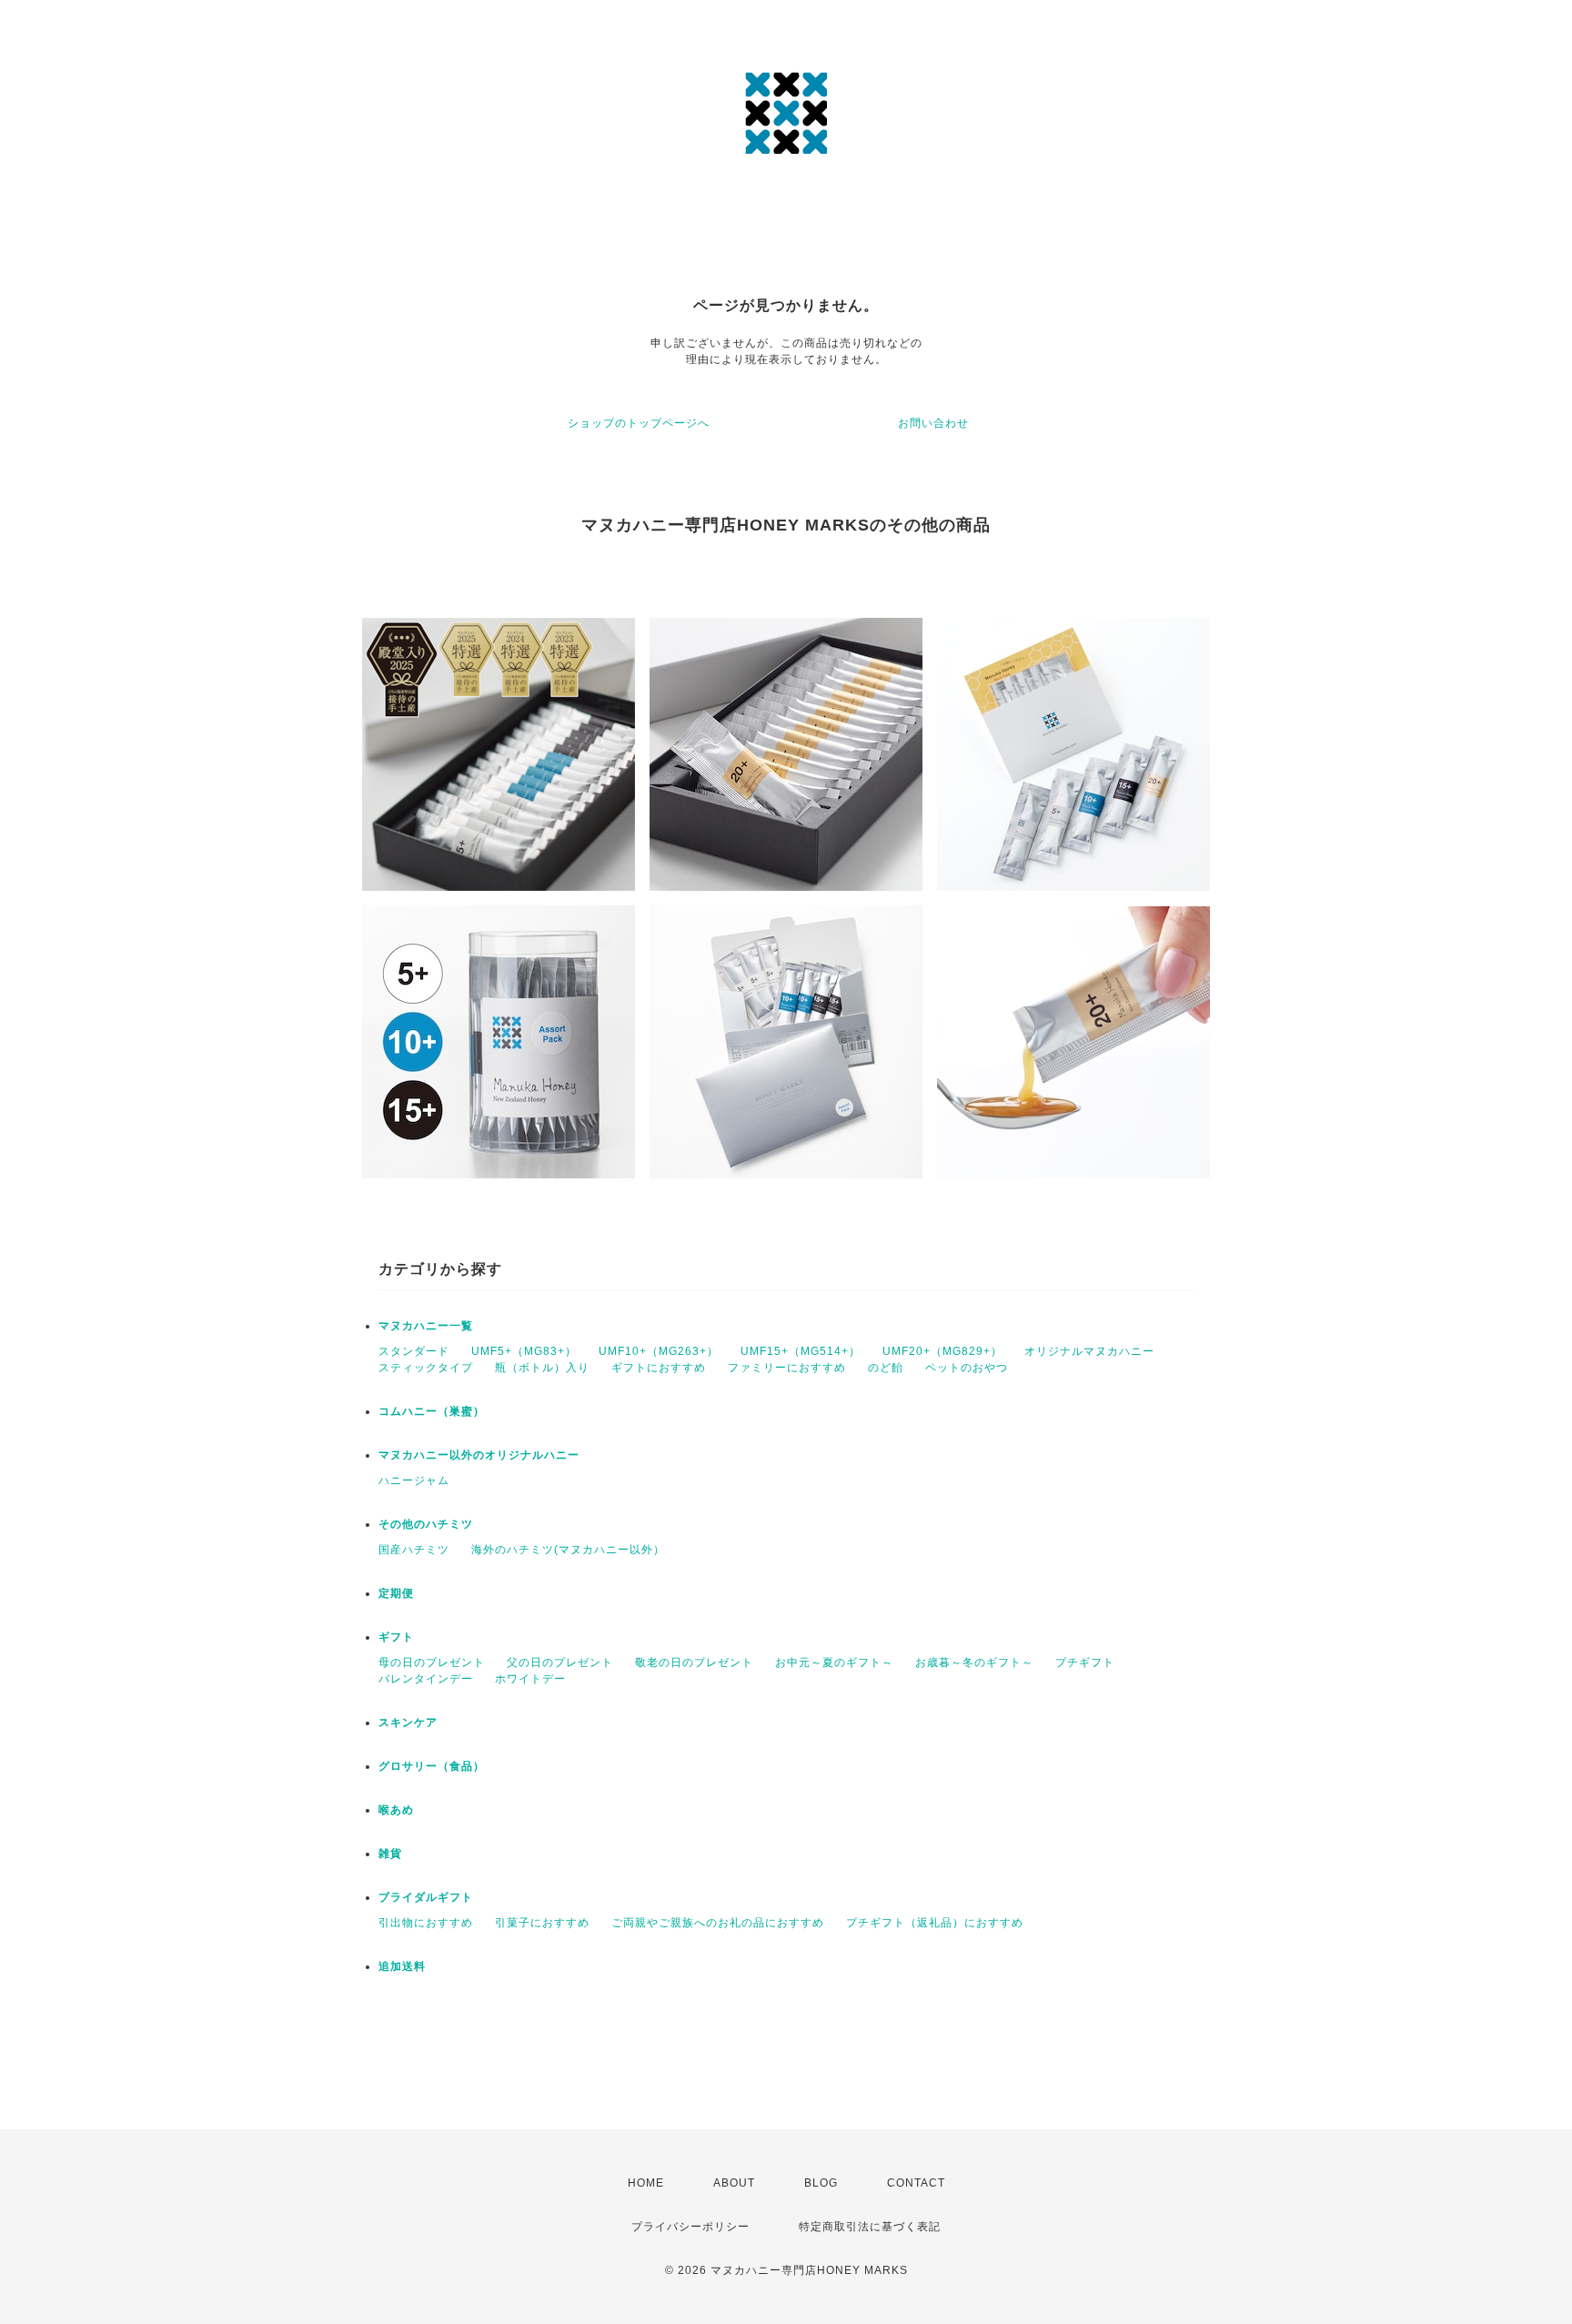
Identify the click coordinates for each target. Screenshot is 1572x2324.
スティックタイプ (426, 1368)
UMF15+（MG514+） (801, 1351)
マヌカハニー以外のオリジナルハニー (479, 1455)
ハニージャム (414, 1480)
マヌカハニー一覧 (426, 1326)
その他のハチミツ (426, 1524)
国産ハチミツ (414, 1550)
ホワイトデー (530, 1679)
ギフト (396, 1637)
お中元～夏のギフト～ (834, 1662)
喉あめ (396, 1810)
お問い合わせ (933, 423)
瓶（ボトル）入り (542, 1368)
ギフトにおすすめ (659, 1368)
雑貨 (390, 1854)
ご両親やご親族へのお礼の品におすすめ (718, 1923)
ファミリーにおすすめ (787, 1368)
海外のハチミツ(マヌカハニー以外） (568, 1550)
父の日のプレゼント (560, 1662)
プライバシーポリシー (690, 2227)
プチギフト (1085, 1662)
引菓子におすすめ (542, 1923)
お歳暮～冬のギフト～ (974, 1662)
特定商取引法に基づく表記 (870, 2227)
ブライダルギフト (426, 1897)
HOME (646, 2183)
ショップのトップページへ (639, 423)
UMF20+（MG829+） (942, 1351)
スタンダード (414, 1351)
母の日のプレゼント (432, 1662)
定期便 (396, 1593)
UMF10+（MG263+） (659, 1351)
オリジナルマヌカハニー (1089, 1351)
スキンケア (408, 1723)
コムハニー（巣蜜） (432, 1411)
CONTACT (916, 2183)
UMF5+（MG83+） (524, 1351)
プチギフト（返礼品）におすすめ (935, 1923)
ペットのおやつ (967, 1368)
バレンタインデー (426, 1679)
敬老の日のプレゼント (694, 1662)
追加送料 (402, 1966)
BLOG (821, 2183)
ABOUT (734, 2183)
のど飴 (886, 1368)
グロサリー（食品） (432, 1766)
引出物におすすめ (426, 1923)
